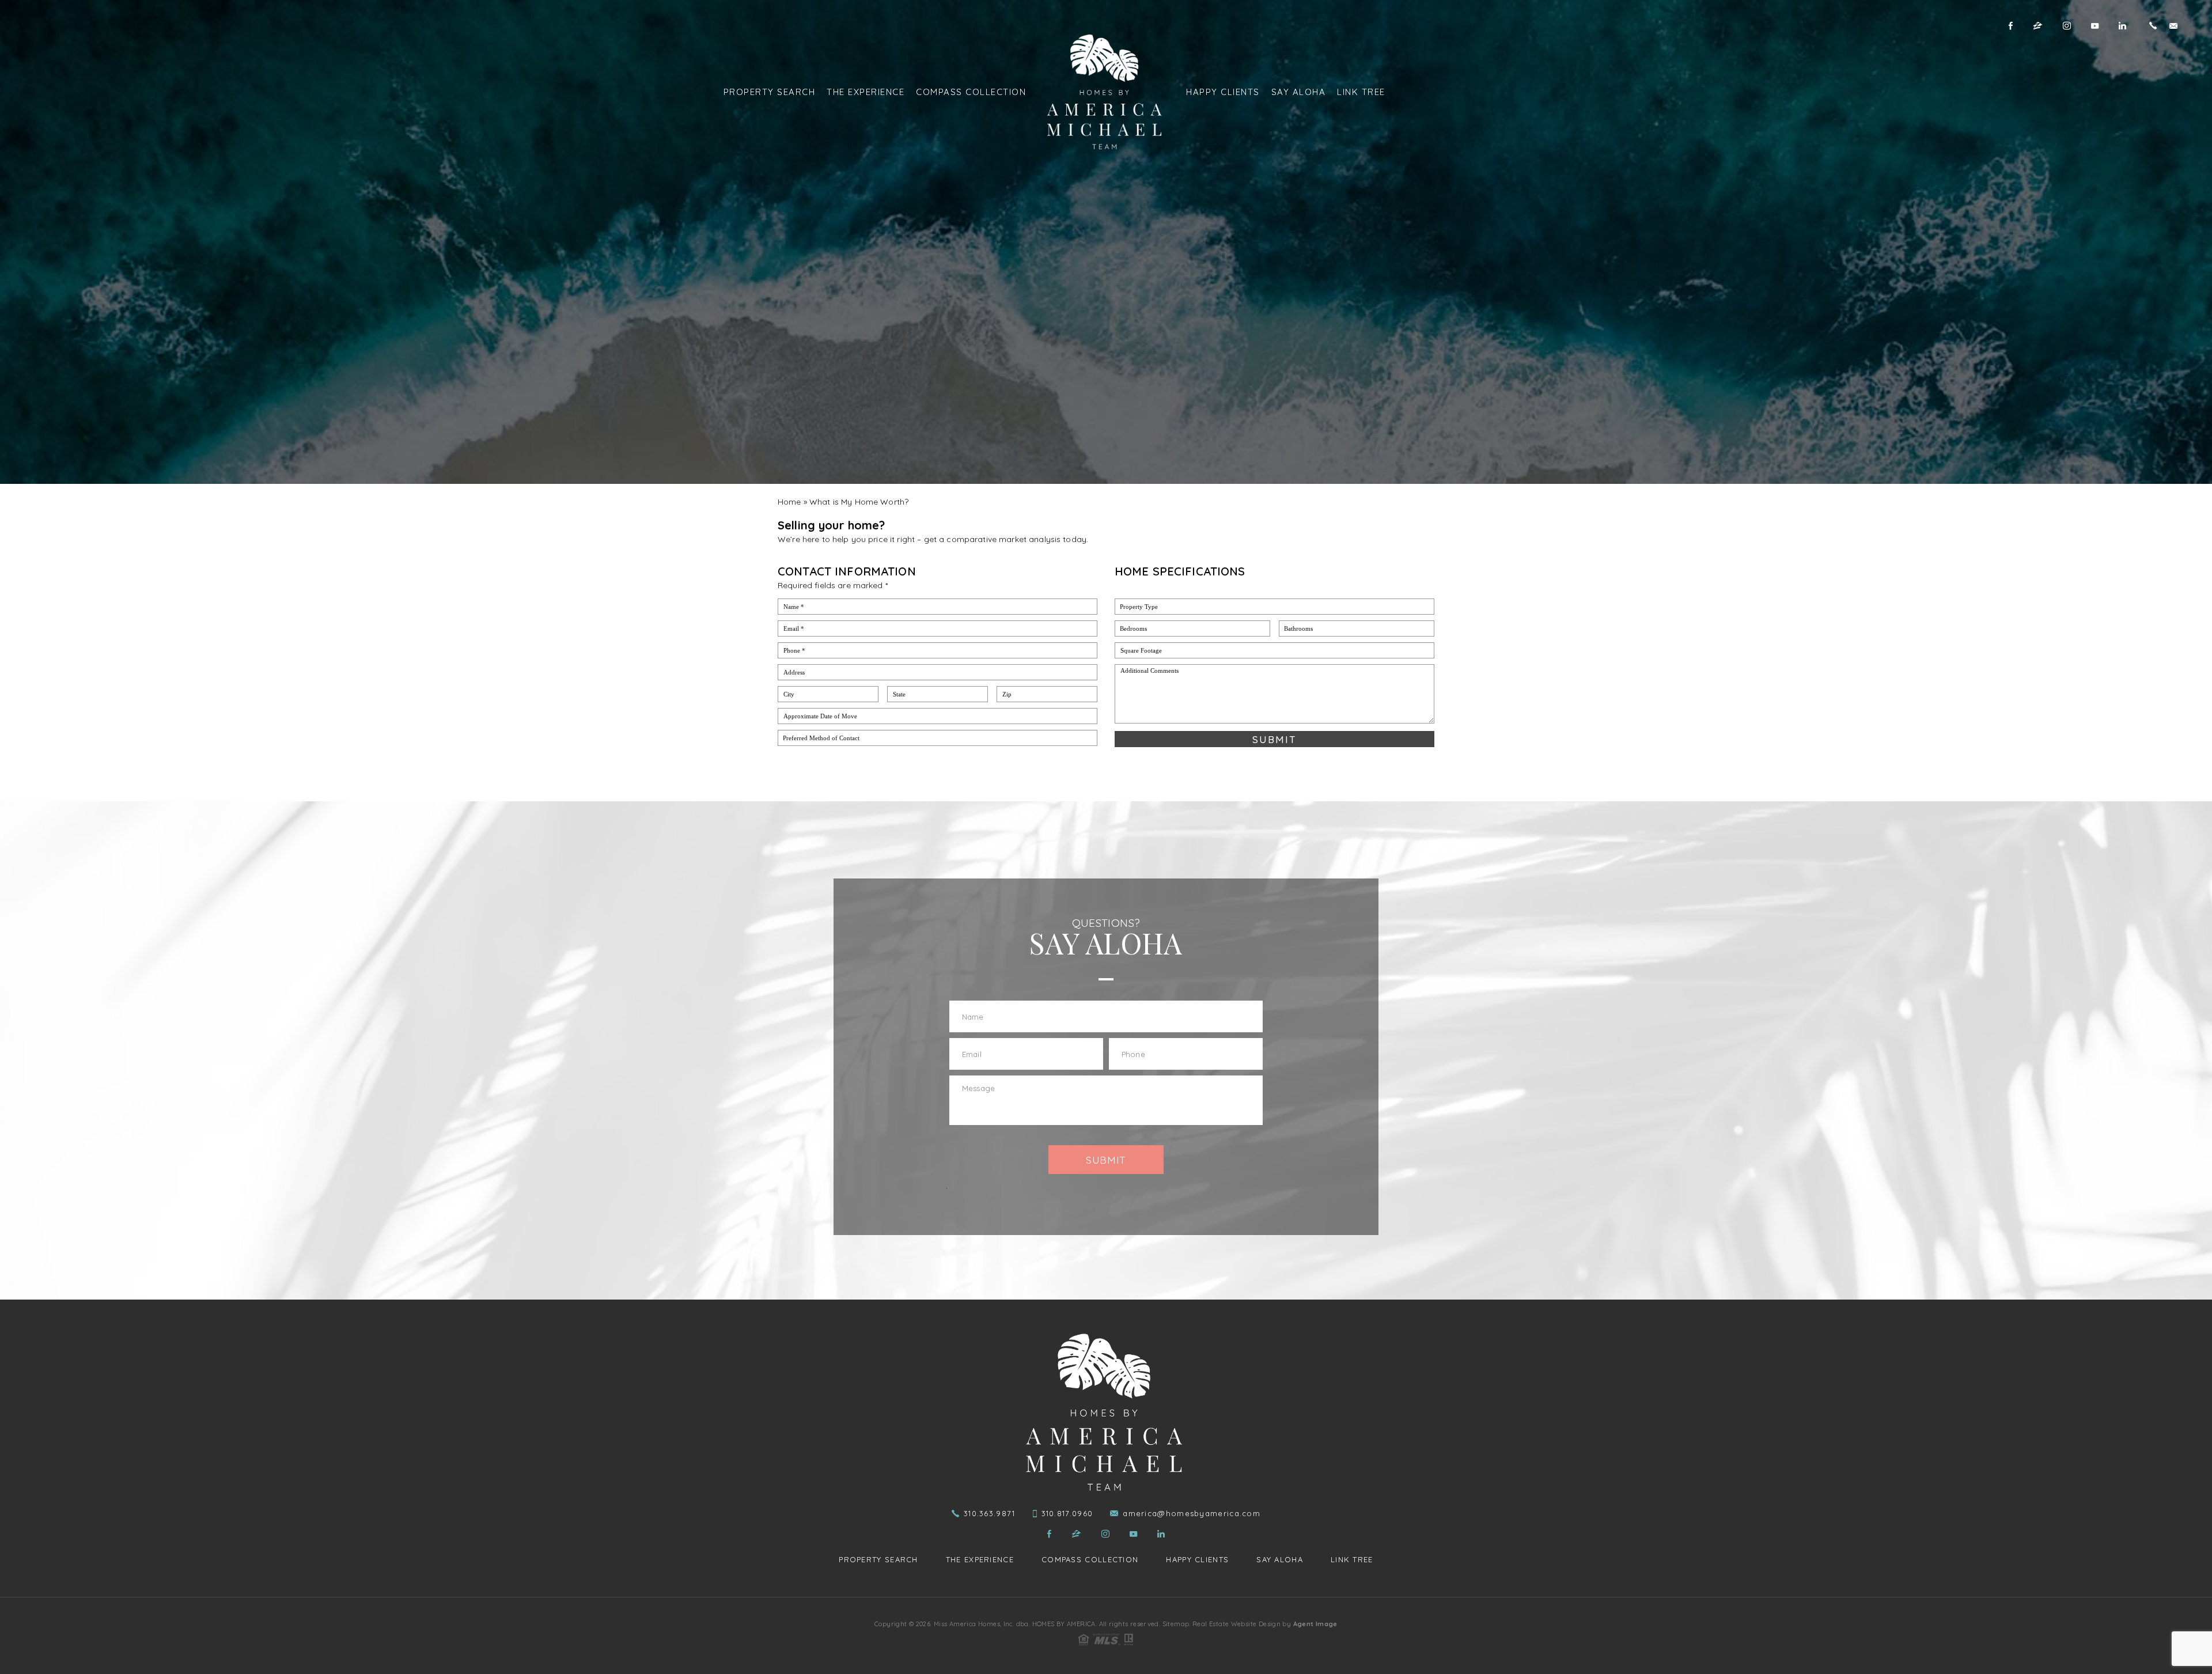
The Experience (866, 92)
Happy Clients (1223, 92)
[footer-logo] (1106, 1412)
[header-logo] (1106, 92)
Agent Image (1315, 1624)
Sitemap (1176, 1624)
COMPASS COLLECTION (971, 92)
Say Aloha (1299, 92)
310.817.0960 (1067, 1514)
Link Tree (1361, 92)
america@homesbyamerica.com (1192, 1514)
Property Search (770, 92)
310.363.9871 (990, 1514)
